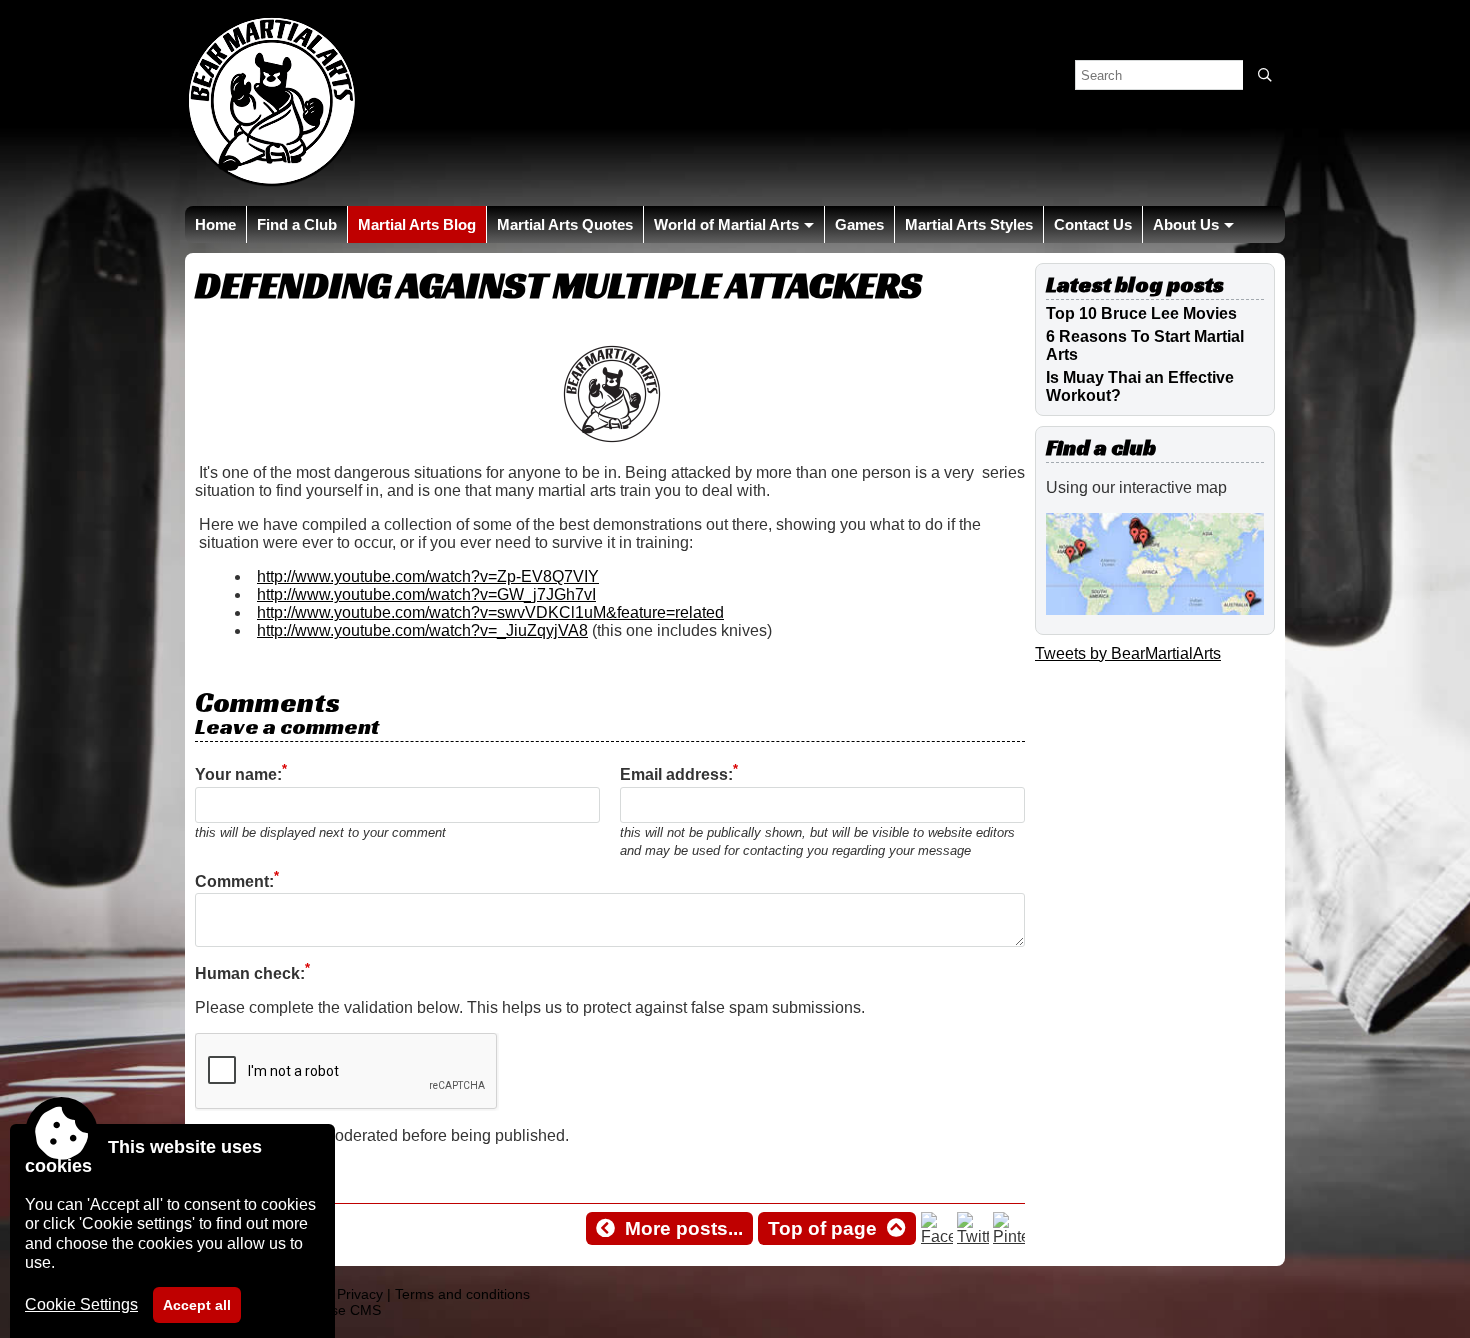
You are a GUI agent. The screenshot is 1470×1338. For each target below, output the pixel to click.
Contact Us (1093, 224)
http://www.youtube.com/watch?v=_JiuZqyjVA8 (422, 630)
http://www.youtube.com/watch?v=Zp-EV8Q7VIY (428, 576)
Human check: (250, 973)
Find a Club (297, 224)
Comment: (234, 881)
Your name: (238, 775)
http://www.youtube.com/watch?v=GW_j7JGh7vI (426, 594)
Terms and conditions (462, 1294)
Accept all (197, 1305)
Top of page (822, 1228)
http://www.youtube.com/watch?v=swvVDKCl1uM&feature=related (490, 612)
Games (859, 224)
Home (215, 224)
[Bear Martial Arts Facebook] (937, 1236)
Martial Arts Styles (969, 224)
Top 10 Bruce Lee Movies (1141, 313)
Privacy (360, 1294)
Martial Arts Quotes (565, 224)
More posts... (684, 1228)
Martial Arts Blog (417, 224)
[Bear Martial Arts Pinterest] (1009, 1236)
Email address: (676, 775)
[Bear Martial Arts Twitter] (973, 1236)
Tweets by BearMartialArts (1128, 653)
